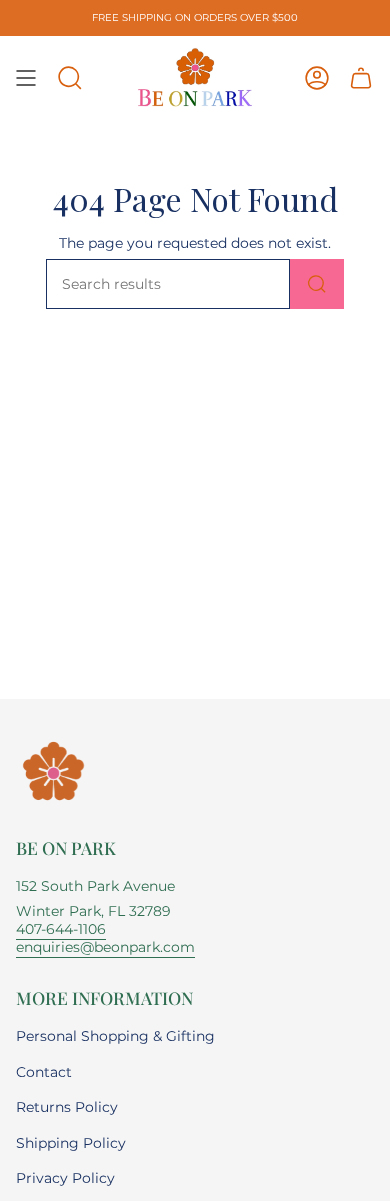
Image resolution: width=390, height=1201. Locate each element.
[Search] (317, 284)
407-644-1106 (61, 929)
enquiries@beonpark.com (105, 947)
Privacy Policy (65, 1178)
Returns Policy (67, 1107)
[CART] (361, 78)
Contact (44, 1072)
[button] (70, 78)
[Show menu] (26, 78)
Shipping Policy (71, 1143)
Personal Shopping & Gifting (115, 1036)
